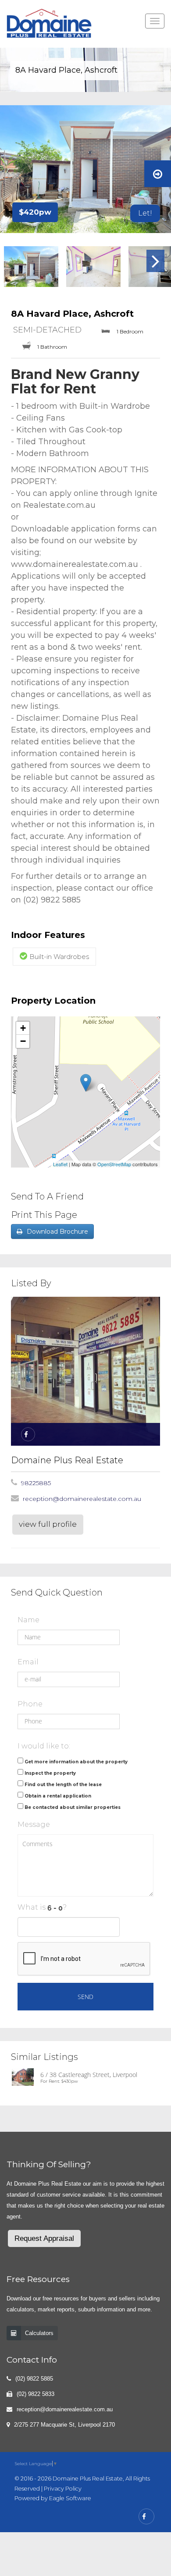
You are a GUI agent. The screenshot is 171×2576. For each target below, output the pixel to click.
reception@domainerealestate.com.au (82, 1499)
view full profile (48, 1524)
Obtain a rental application (58, 1796)
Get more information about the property (76, 1762)
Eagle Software (70, 2498)
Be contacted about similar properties (73, 1807)
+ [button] (23, 1028)
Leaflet (60, 1164)
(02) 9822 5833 (36, 2394)
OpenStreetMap (114, 1164)
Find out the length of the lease (63, 1785)
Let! (145, 213)
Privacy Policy (63, 2489)
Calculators (39, 2333)
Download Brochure (57, 1231)
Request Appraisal (44, 2238)
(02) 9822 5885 (34, 2379)
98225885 (36, 1483)
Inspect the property (50, 1773)
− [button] (23, 1041)
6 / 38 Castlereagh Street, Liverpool (89, 2075)
